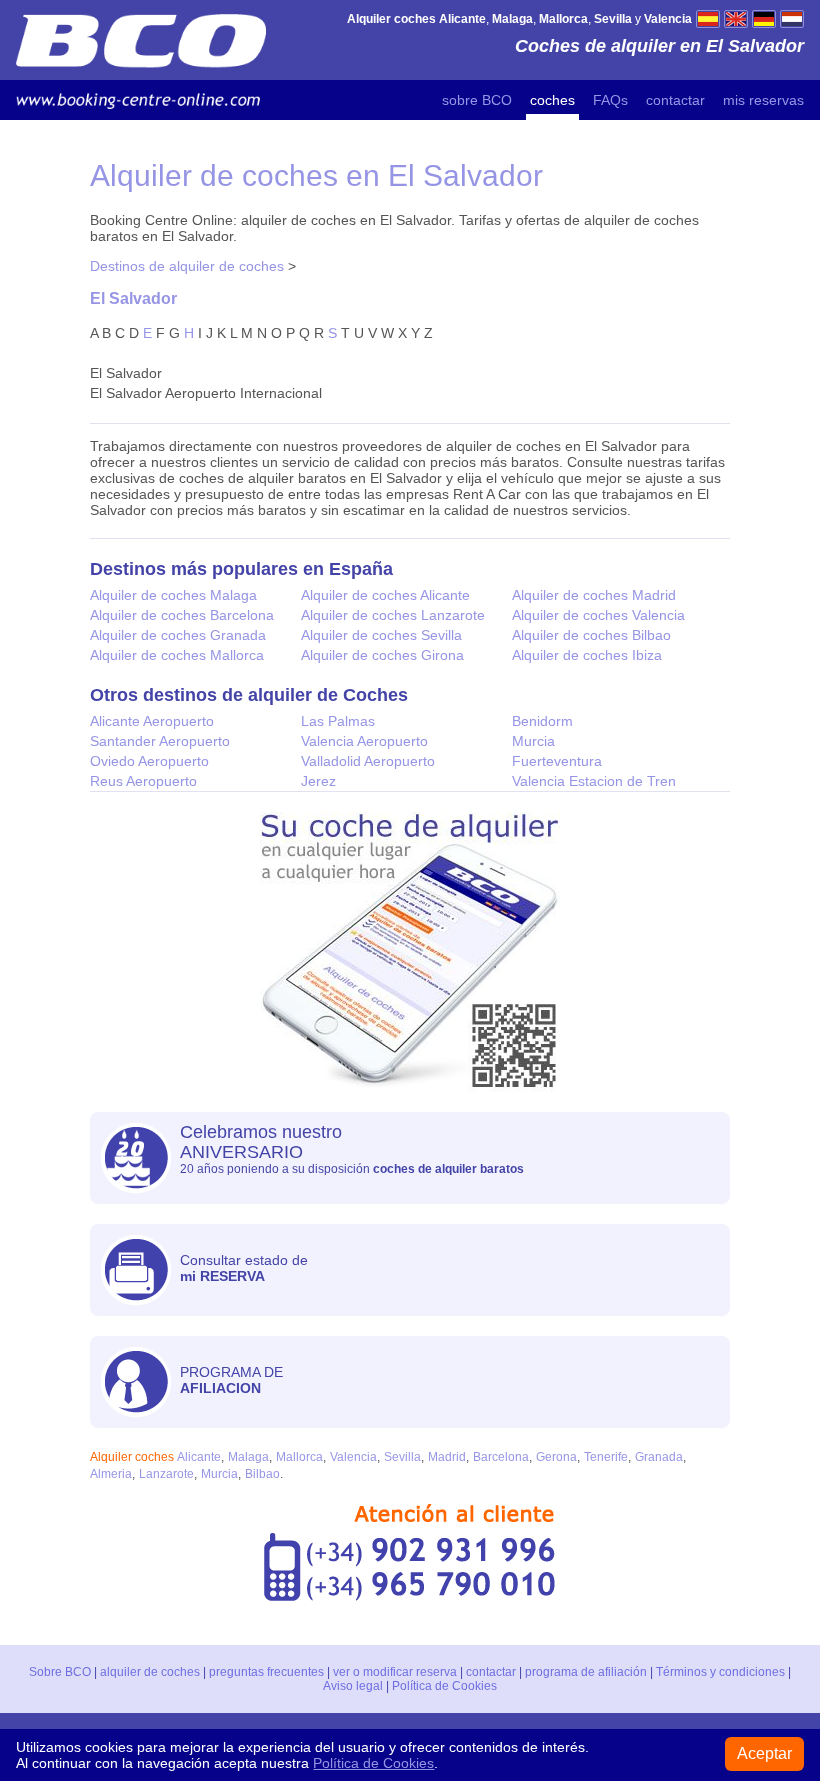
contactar (675, 100)
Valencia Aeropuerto (364, 741)
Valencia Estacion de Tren (594, 781)
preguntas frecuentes (266, 1672)
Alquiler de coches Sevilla (381, 635)
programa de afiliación (586, 1672)
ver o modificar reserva (395, 1672)
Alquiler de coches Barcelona (182, 615)
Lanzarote (166, 1474)
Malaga (248, 1457)
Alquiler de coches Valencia (598, 615)
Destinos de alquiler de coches (187, 266)
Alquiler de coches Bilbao (591, 635)
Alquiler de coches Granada (178, 635)
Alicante (199, 1457)
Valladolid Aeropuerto (368, 761)
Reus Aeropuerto (143, 781)
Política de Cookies (444, 1686)
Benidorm (542, 721)
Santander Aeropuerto (160, 741)
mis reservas (763, 100)
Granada (659, 1457)
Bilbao (262, 1474)
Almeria (111, 1474)
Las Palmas (338, 721)
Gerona (556, 1457)
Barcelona (501, 1457)
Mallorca (299, 1457)
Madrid (447, 1457)
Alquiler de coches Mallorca (177, 655)
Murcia (533, 741)
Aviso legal (353, 1686)
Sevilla (402, 1457)
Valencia (353, 1457)
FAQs (610, 100)
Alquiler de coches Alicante (385, 595)
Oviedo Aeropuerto (149, 761)
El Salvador (133, 298)
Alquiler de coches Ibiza (587, 655)
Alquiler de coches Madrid (594, 595)
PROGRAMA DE (231, 1380)
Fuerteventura (557, 761)
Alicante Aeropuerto (152, 721)
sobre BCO (477, 100)
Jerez (318, 781)
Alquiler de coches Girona (382, 655)
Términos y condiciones (720, 1672)
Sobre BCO (60, 1672)
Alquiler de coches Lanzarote (393, 615)
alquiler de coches (150, 1672)
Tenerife (606, 1457)
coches (552, 100)
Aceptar (764, 1753)
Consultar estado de (244, 1268)
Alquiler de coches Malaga (173, 595)
